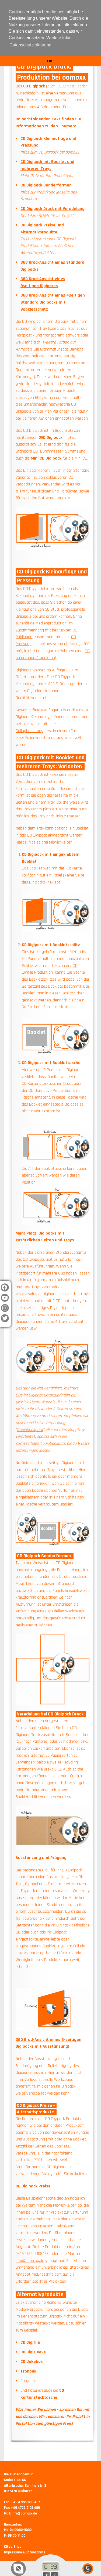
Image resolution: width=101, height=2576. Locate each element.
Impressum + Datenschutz (25, 2552)
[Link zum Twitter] (5, 1321)
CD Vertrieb (13, 2547)
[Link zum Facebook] (5, 1290)
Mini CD (81, 458)
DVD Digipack (50, 438)
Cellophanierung (29, 731)
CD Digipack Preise (33, 2186)
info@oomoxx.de (30, 2261)
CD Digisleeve (33, 2352)
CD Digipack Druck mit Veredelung (53, 209)
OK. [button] (50, 61)
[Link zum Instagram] (5, 1311)
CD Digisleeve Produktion (50, 1091)
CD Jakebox (32, 2362)
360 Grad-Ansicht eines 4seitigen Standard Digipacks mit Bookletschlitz (53, 302)
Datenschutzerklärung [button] (30, 45)
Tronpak (28, 2371)
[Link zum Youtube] (5, 1301)
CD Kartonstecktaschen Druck (47, 1084)
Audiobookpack (30, 1430)
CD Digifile (30, 2342)
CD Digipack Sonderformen (46, 185)
